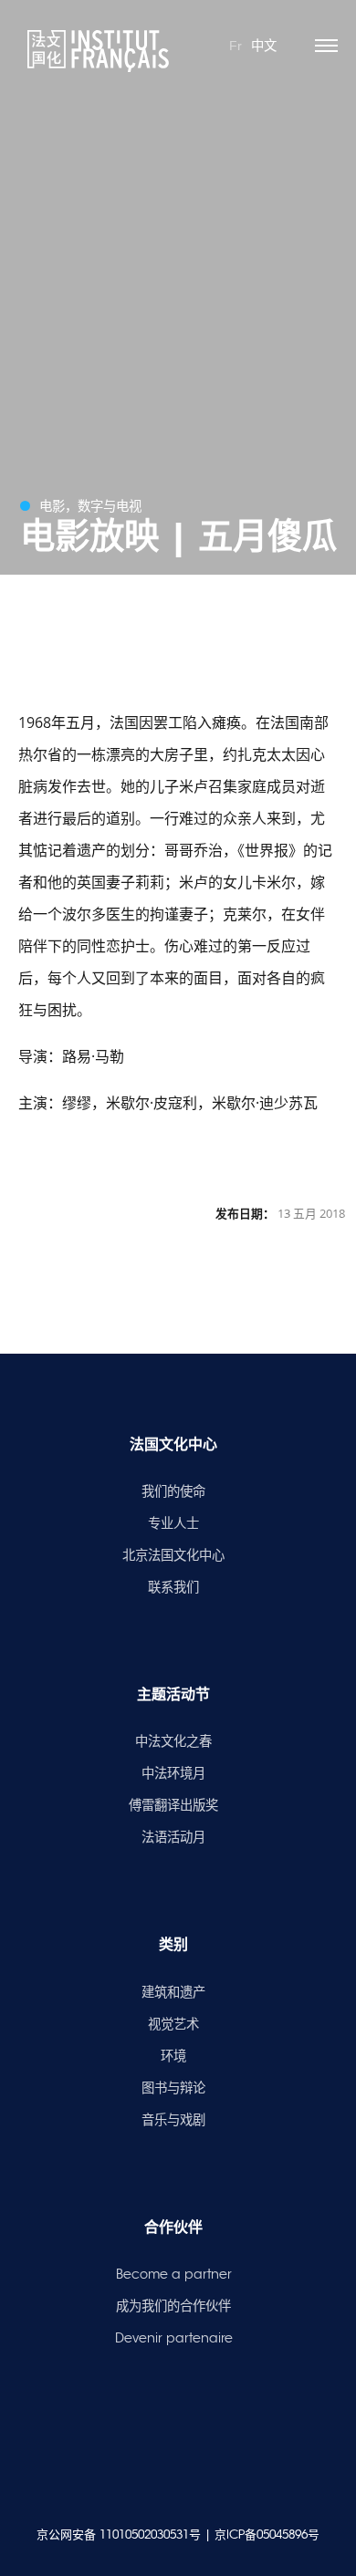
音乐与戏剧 (173, 2120)
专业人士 (173, 1523)
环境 (173, 2056)
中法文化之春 (173, 1741)
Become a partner (174, 2274)
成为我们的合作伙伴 (173, 2306)
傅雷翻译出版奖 (173, 1805)
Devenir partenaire (174, 2338)
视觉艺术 (173, 2024)
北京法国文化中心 (173, 1555)
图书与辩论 (173, 2088)
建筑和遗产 (173, 1992)
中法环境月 (173, 1773)
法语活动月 (173, 1837)
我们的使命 (173, 1491)
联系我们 (173, 1587)
